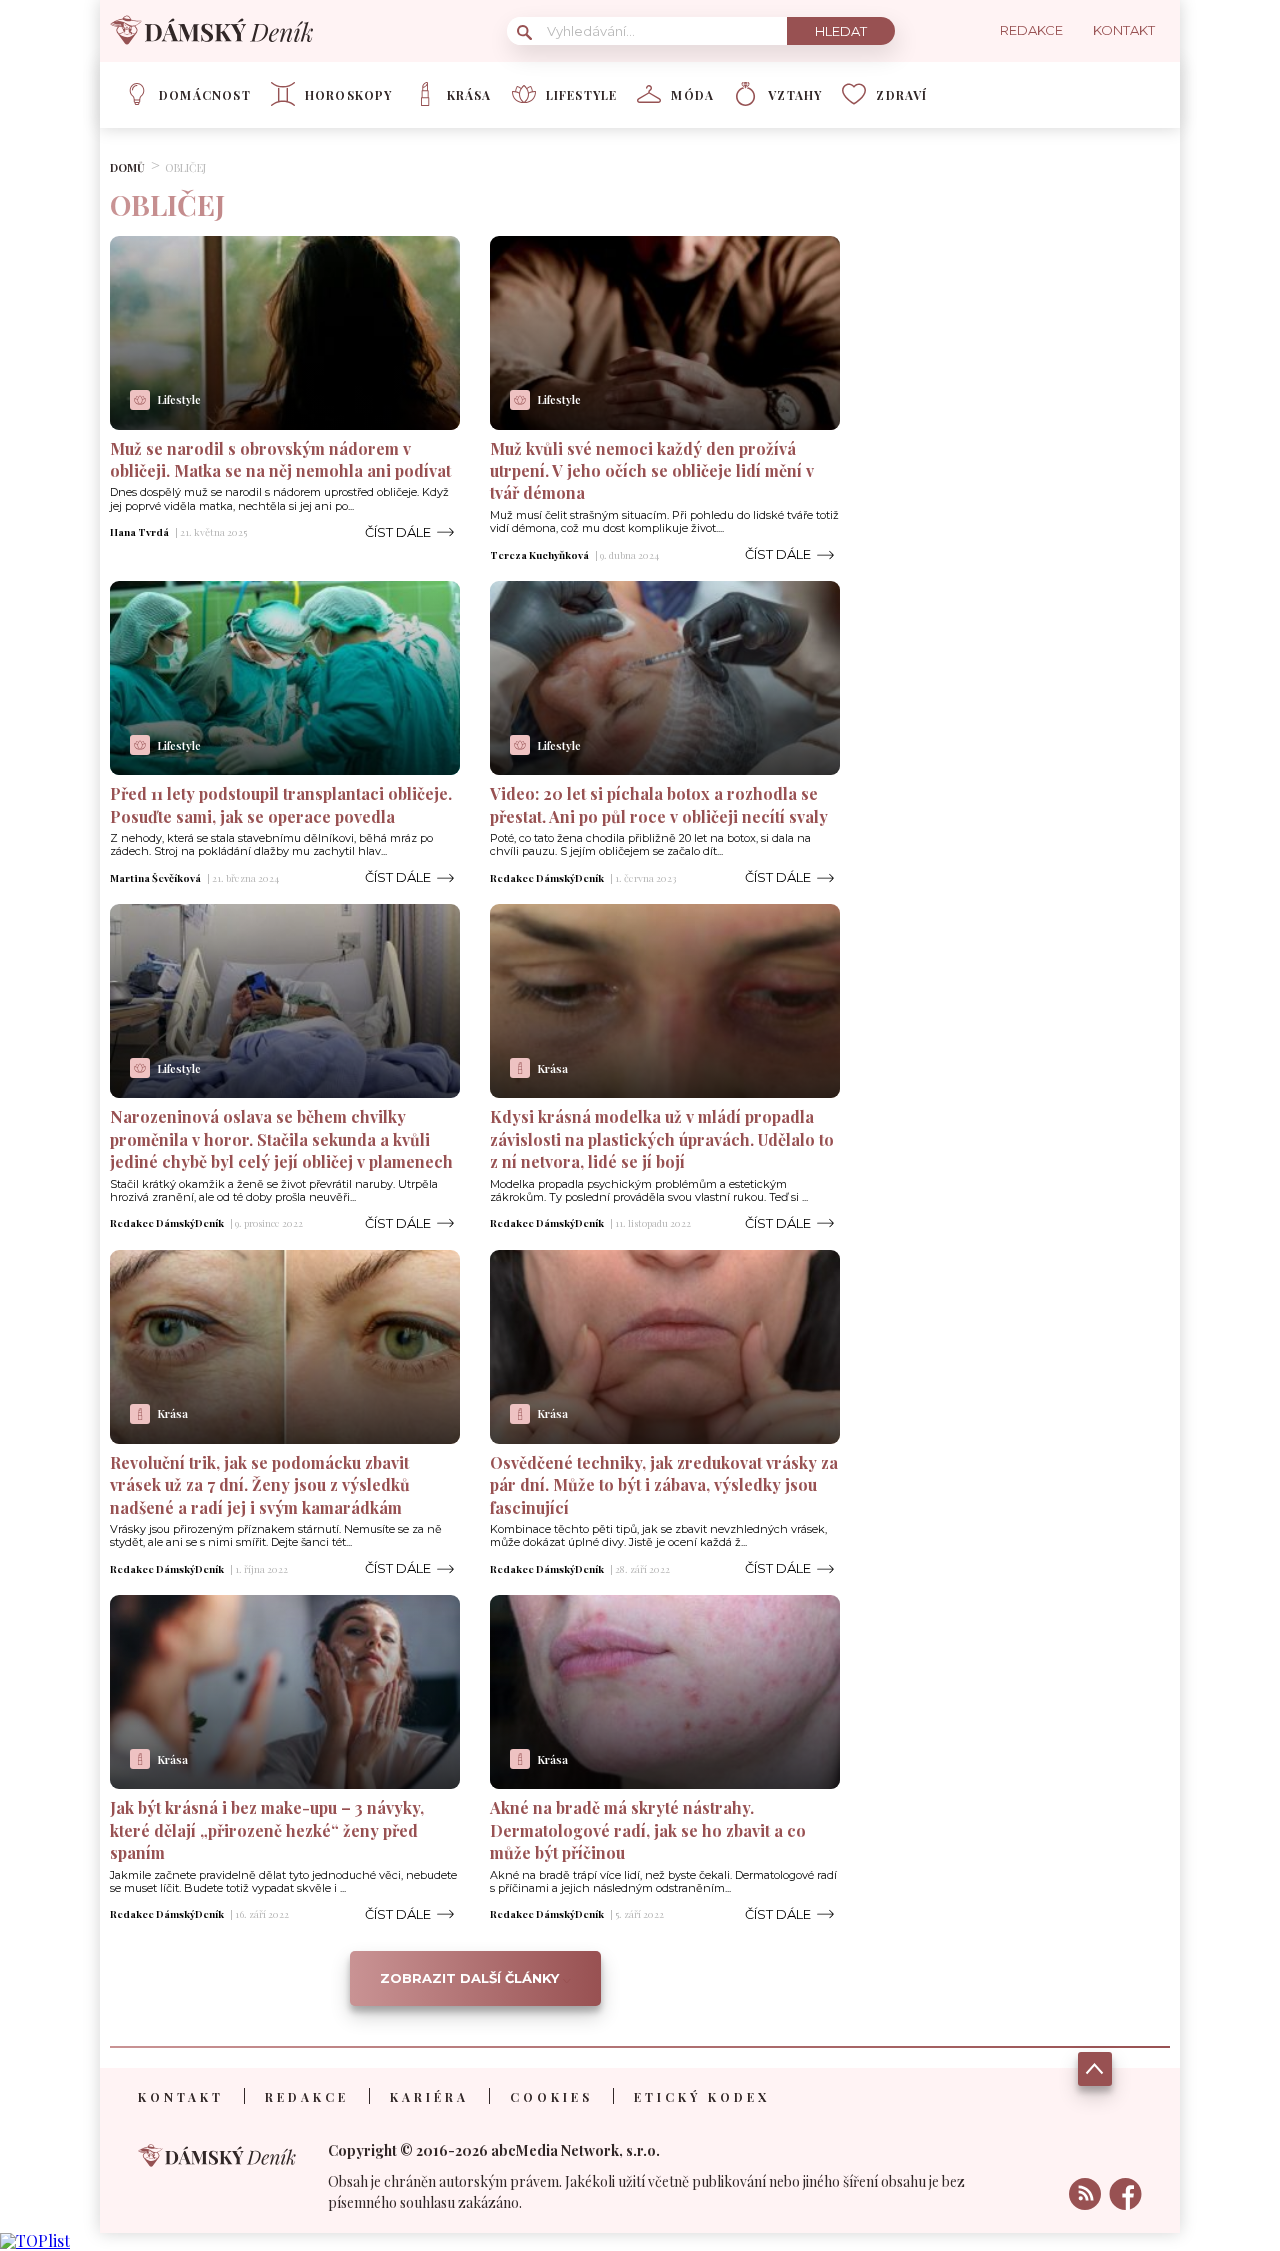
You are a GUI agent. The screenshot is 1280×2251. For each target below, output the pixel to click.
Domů (127, 167)
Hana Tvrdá (139, 532)
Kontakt (181, 2097)
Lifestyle (582, 95)
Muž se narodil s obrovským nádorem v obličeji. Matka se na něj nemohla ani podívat (280, 459)
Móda (692, 95)
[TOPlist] (35, 2240)
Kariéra (429, 2097)
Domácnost (205, 95)
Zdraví (901, 95)
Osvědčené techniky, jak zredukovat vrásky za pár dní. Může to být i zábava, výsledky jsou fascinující (664, 1485)
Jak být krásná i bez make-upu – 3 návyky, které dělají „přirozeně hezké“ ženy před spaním (267, 1830)
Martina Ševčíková (155, 878)
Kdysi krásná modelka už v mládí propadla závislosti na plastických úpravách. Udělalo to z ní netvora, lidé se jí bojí (662, 1139)
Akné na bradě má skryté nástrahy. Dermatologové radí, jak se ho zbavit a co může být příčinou (648, 1830)
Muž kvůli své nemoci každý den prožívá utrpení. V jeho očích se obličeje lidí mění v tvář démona (652, 471)
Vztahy (795, 95)
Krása (469, 95)
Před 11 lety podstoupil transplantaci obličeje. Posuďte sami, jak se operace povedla (281, 804)
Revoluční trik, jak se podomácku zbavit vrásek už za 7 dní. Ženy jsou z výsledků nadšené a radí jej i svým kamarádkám (260, 1485)
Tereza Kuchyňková (539, 555)
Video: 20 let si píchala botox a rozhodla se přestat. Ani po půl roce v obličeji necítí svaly (659, 804)
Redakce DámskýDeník (547, 878)
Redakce (307, 2097)
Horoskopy (349, 95)
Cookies (551, 2097)
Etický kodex (702, 2097)
